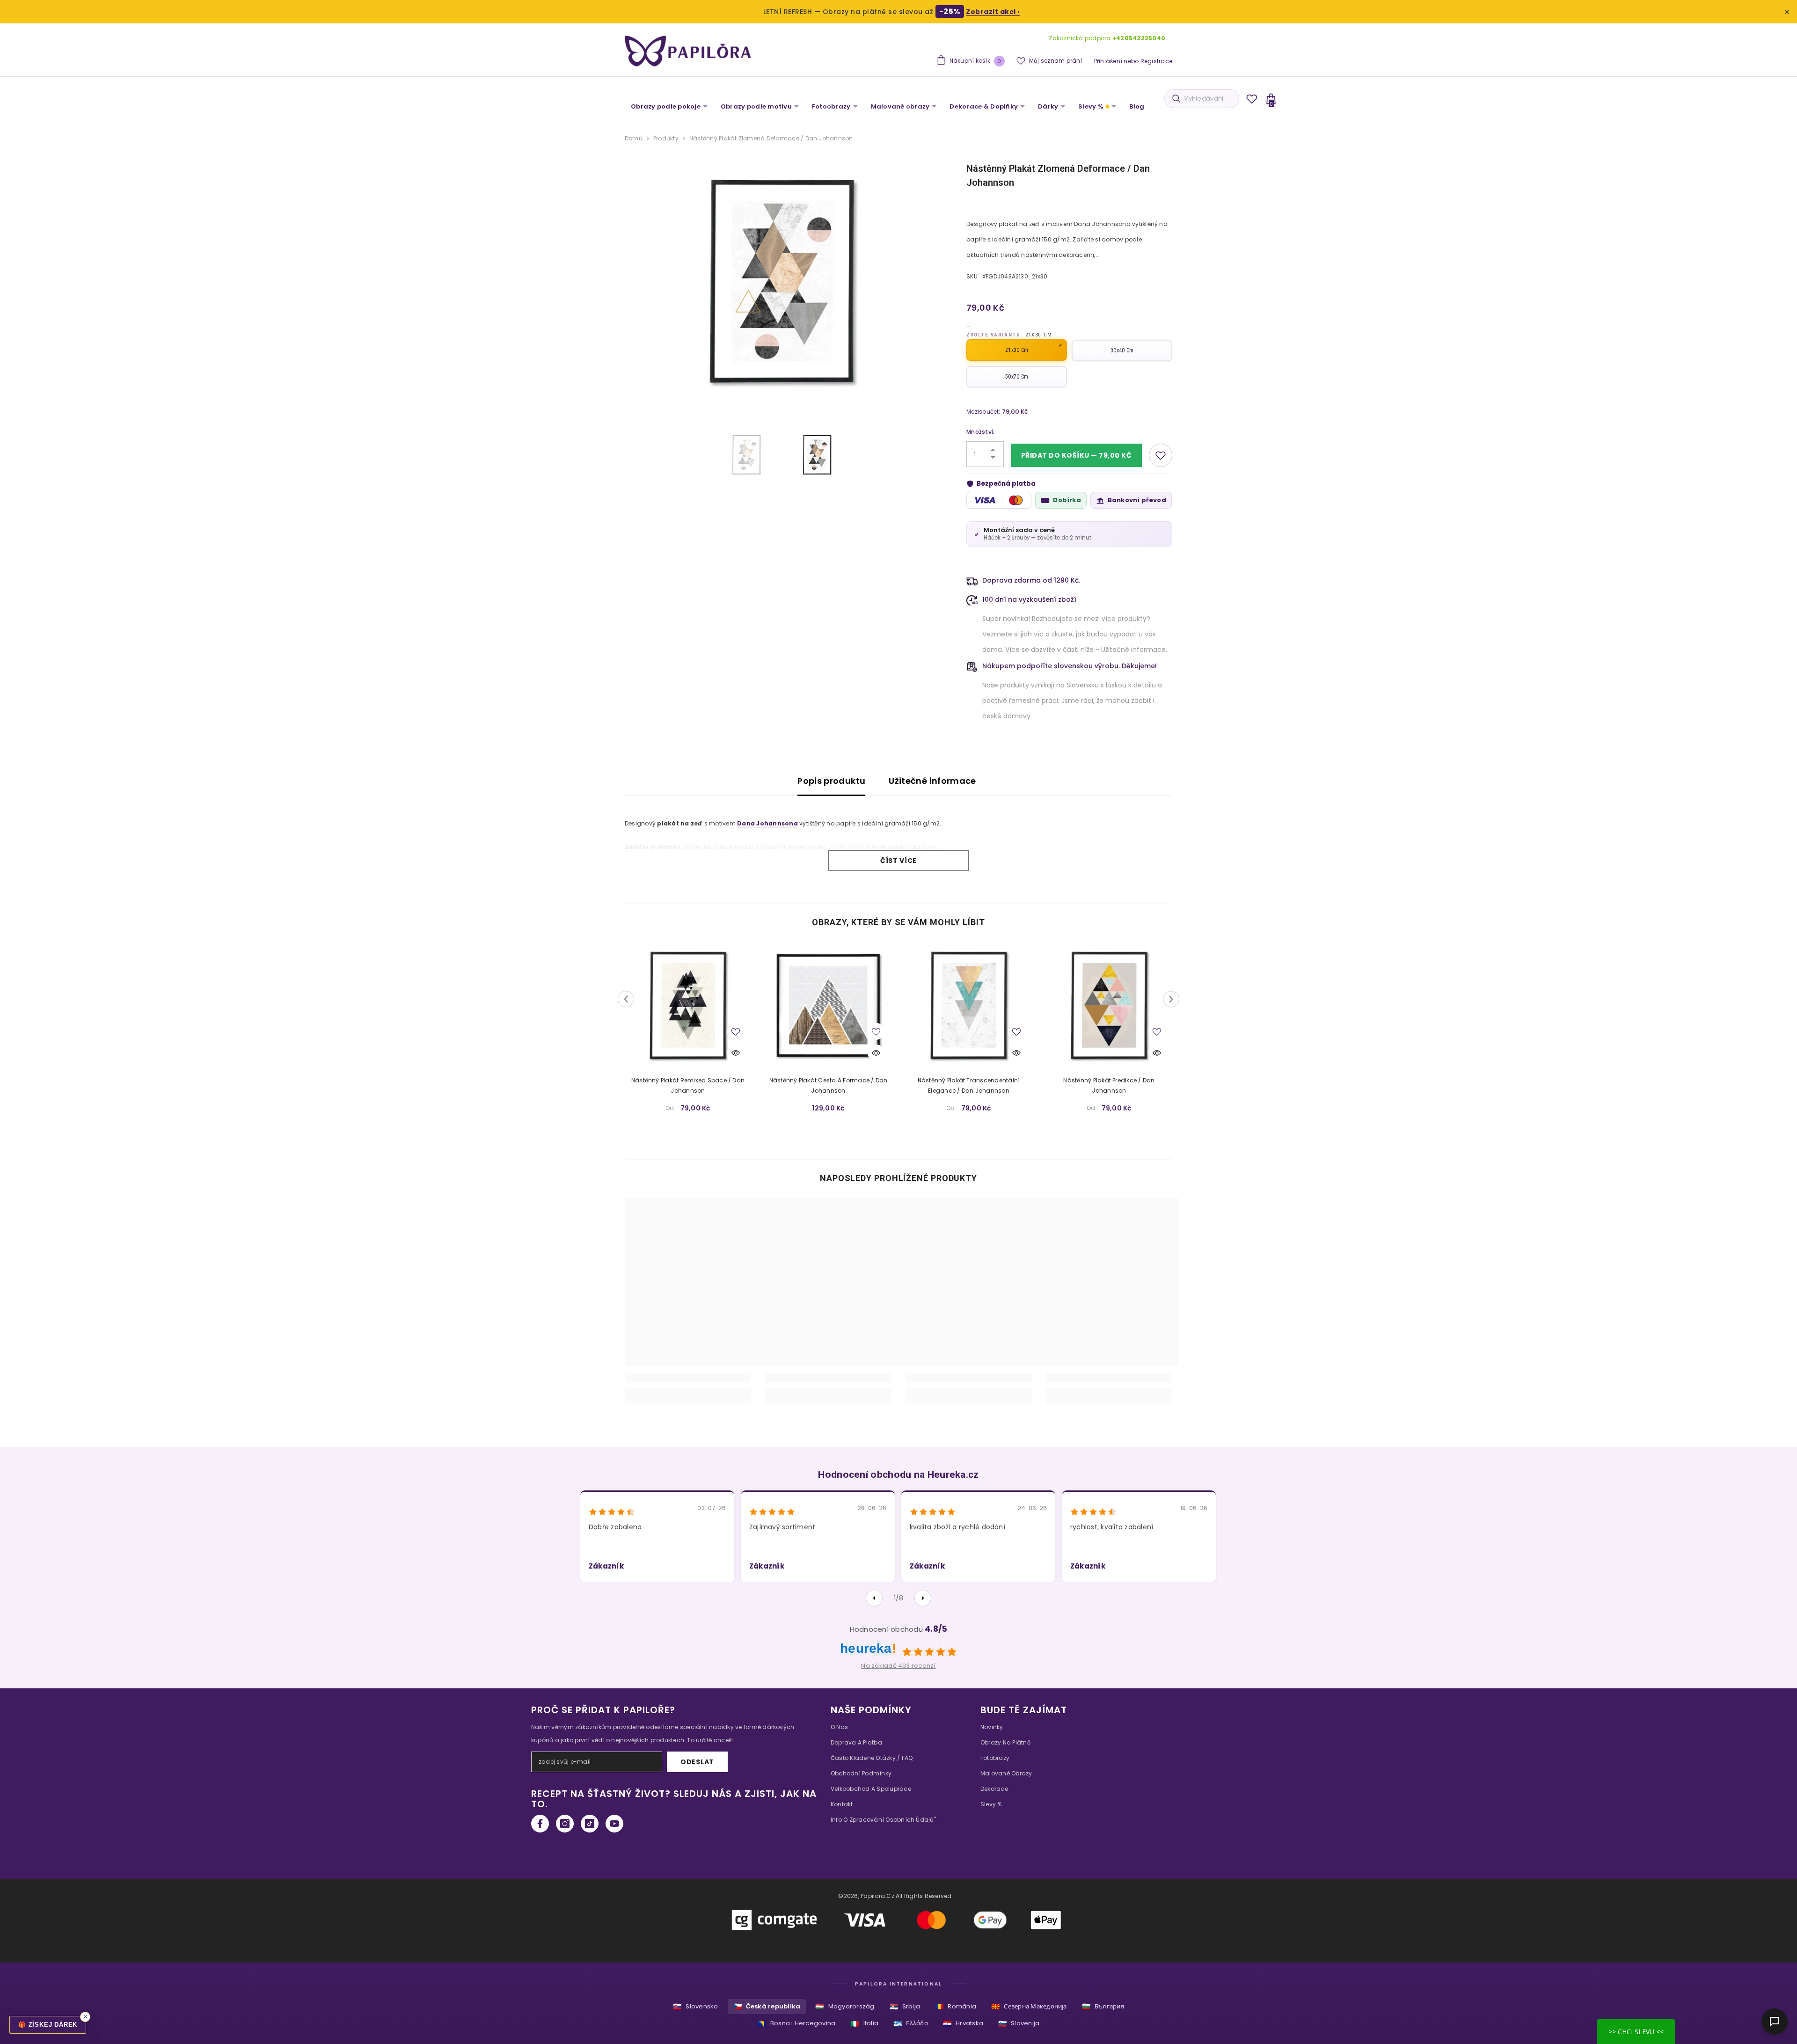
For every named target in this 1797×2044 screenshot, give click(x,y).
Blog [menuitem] (1137, 106)
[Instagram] (565, 1824)
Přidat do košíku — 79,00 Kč (1077, 455)
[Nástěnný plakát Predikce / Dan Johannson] (1109, 1005)
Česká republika (767, 2006)
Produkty (666, 138)
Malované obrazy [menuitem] (900, 106)
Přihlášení (1108, 61)
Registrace (1156, 61)
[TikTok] (590, 1824)
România (956, 2006)
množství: (980, 432)
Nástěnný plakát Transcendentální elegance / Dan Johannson (969, 1085)
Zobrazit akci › (993, 12)
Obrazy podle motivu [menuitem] (756, 106)
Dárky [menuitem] (1048, 106)
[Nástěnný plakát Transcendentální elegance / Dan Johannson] (969, 1005)
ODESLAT (697, 1762)
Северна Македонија (1029, 2006)
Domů (634, 138)
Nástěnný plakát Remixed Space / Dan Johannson (688, 1085)
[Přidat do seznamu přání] (1161, 455)
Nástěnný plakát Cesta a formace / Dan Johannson (829, 1085)
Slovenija (1019, 2024)
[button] (626, 999)
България (1103, 2006)
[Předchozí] (874, 1598)
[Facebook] (540, 1824)
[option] (782, 281)
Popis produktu (831, 781)
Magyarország (845, 2006)
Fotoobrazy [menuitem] (831, 106)
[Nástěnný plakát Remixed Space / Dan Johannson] (688, 1005)
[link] (688, 1378)
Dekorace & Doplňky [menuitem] (984, 106)
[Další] (923, 1598)
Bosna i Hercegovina (797, 2024)
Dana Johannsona (767, 823)
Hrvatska (963, 2024)
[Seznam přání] (1252, 99)
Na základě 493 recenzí (898, 1666)
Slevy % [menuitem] (1091, 106)
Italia (864, 2024)
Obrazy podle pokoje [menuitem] (666, 106)
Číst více (898, 861)
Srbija (905, 2006)
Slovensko (695, 2006)
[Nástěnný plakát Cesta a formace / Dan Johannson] (828, 1005)
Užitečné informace (932, 781)
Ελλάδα (911, 2024)
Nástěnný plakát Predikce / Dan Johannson (1109, 1085)
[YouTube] (614, 1824)
